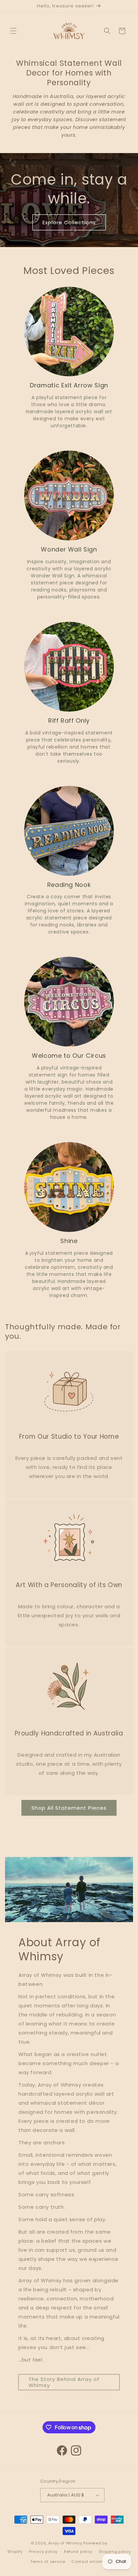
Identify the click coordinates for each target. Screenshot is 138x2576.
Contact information (93, 2562)
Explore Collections (69, 222)
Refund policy (78, 2551)
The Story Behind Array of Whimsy (64, 2382)
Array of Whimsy (65, 2543)
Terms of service (48, 2562)
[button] (13, 31)
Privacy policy (43, 2551)
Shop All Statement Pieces (69, 1808)
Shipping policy (115, 2551)
